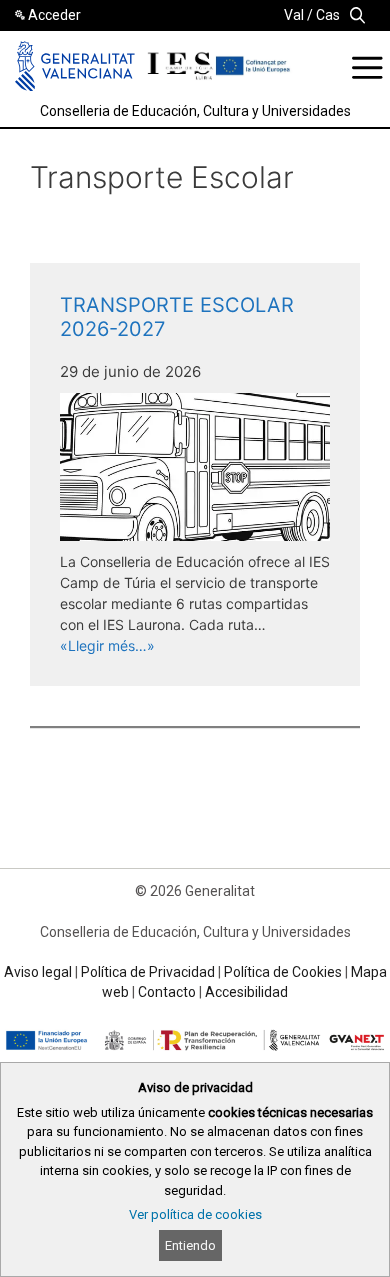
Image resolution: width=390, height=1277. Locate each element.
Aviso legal (38, 972)
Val (294, 15)
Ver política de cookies (195, 1214)
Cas (328, 15)
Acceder (54, 15)
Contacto (167, 992)
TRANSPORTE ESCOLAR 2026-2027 (177, 317)
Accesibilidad (246, 992)
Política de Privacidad (148, 972)
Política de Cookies (283, 972)
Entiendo (190, 1245)
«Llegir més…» (107, 645)
